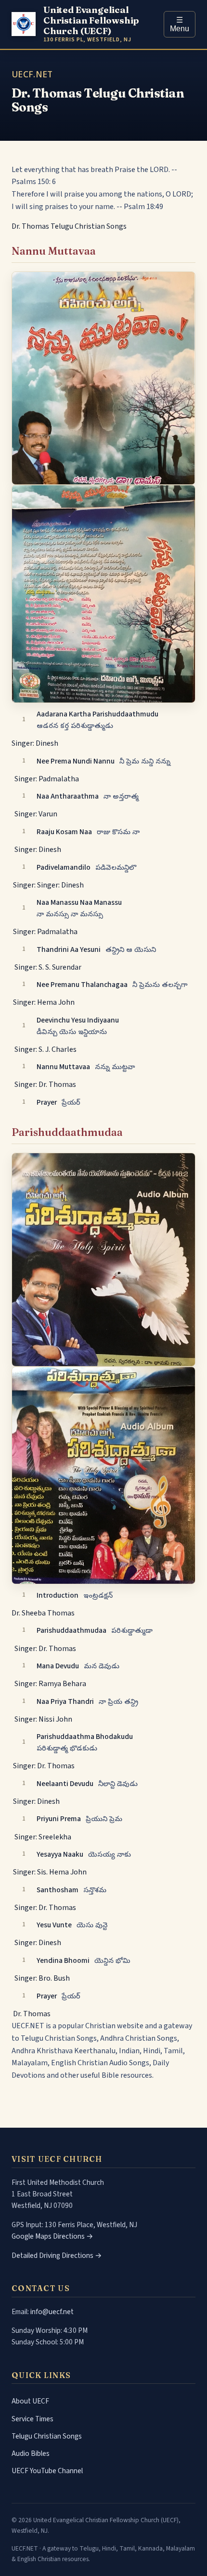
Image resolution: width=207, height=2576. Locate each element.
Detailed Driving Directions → (57, 2256)
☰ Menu (180, 24)
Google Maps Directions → (52, 2236)
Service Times (32, 2419)
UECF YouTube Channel (47, 2471)
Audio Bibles (31, 2453)
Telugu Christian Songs (47, 2436)
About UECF (30, 2401)
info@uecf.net (52, 2312)
